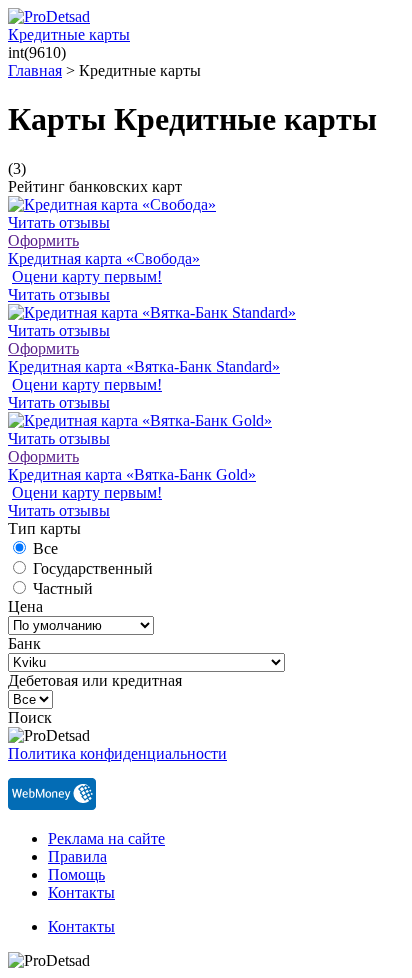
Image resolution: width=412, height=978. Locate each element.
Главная (35, 70)
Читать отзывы (59, 222)
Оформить (43, 240)
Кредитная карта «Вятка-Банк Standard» (144, 366)
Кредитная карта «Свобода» (104, 258)
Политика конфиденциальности (117, 753)
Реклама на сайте (106, 838)
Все (45, 548)
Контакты (81, 892)
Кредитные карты (69, 34)
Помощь (76, 874)
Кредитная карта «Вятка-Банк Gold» (132, 474)
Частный (63, 588)
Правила (77, 856)
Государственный (93, 568)
